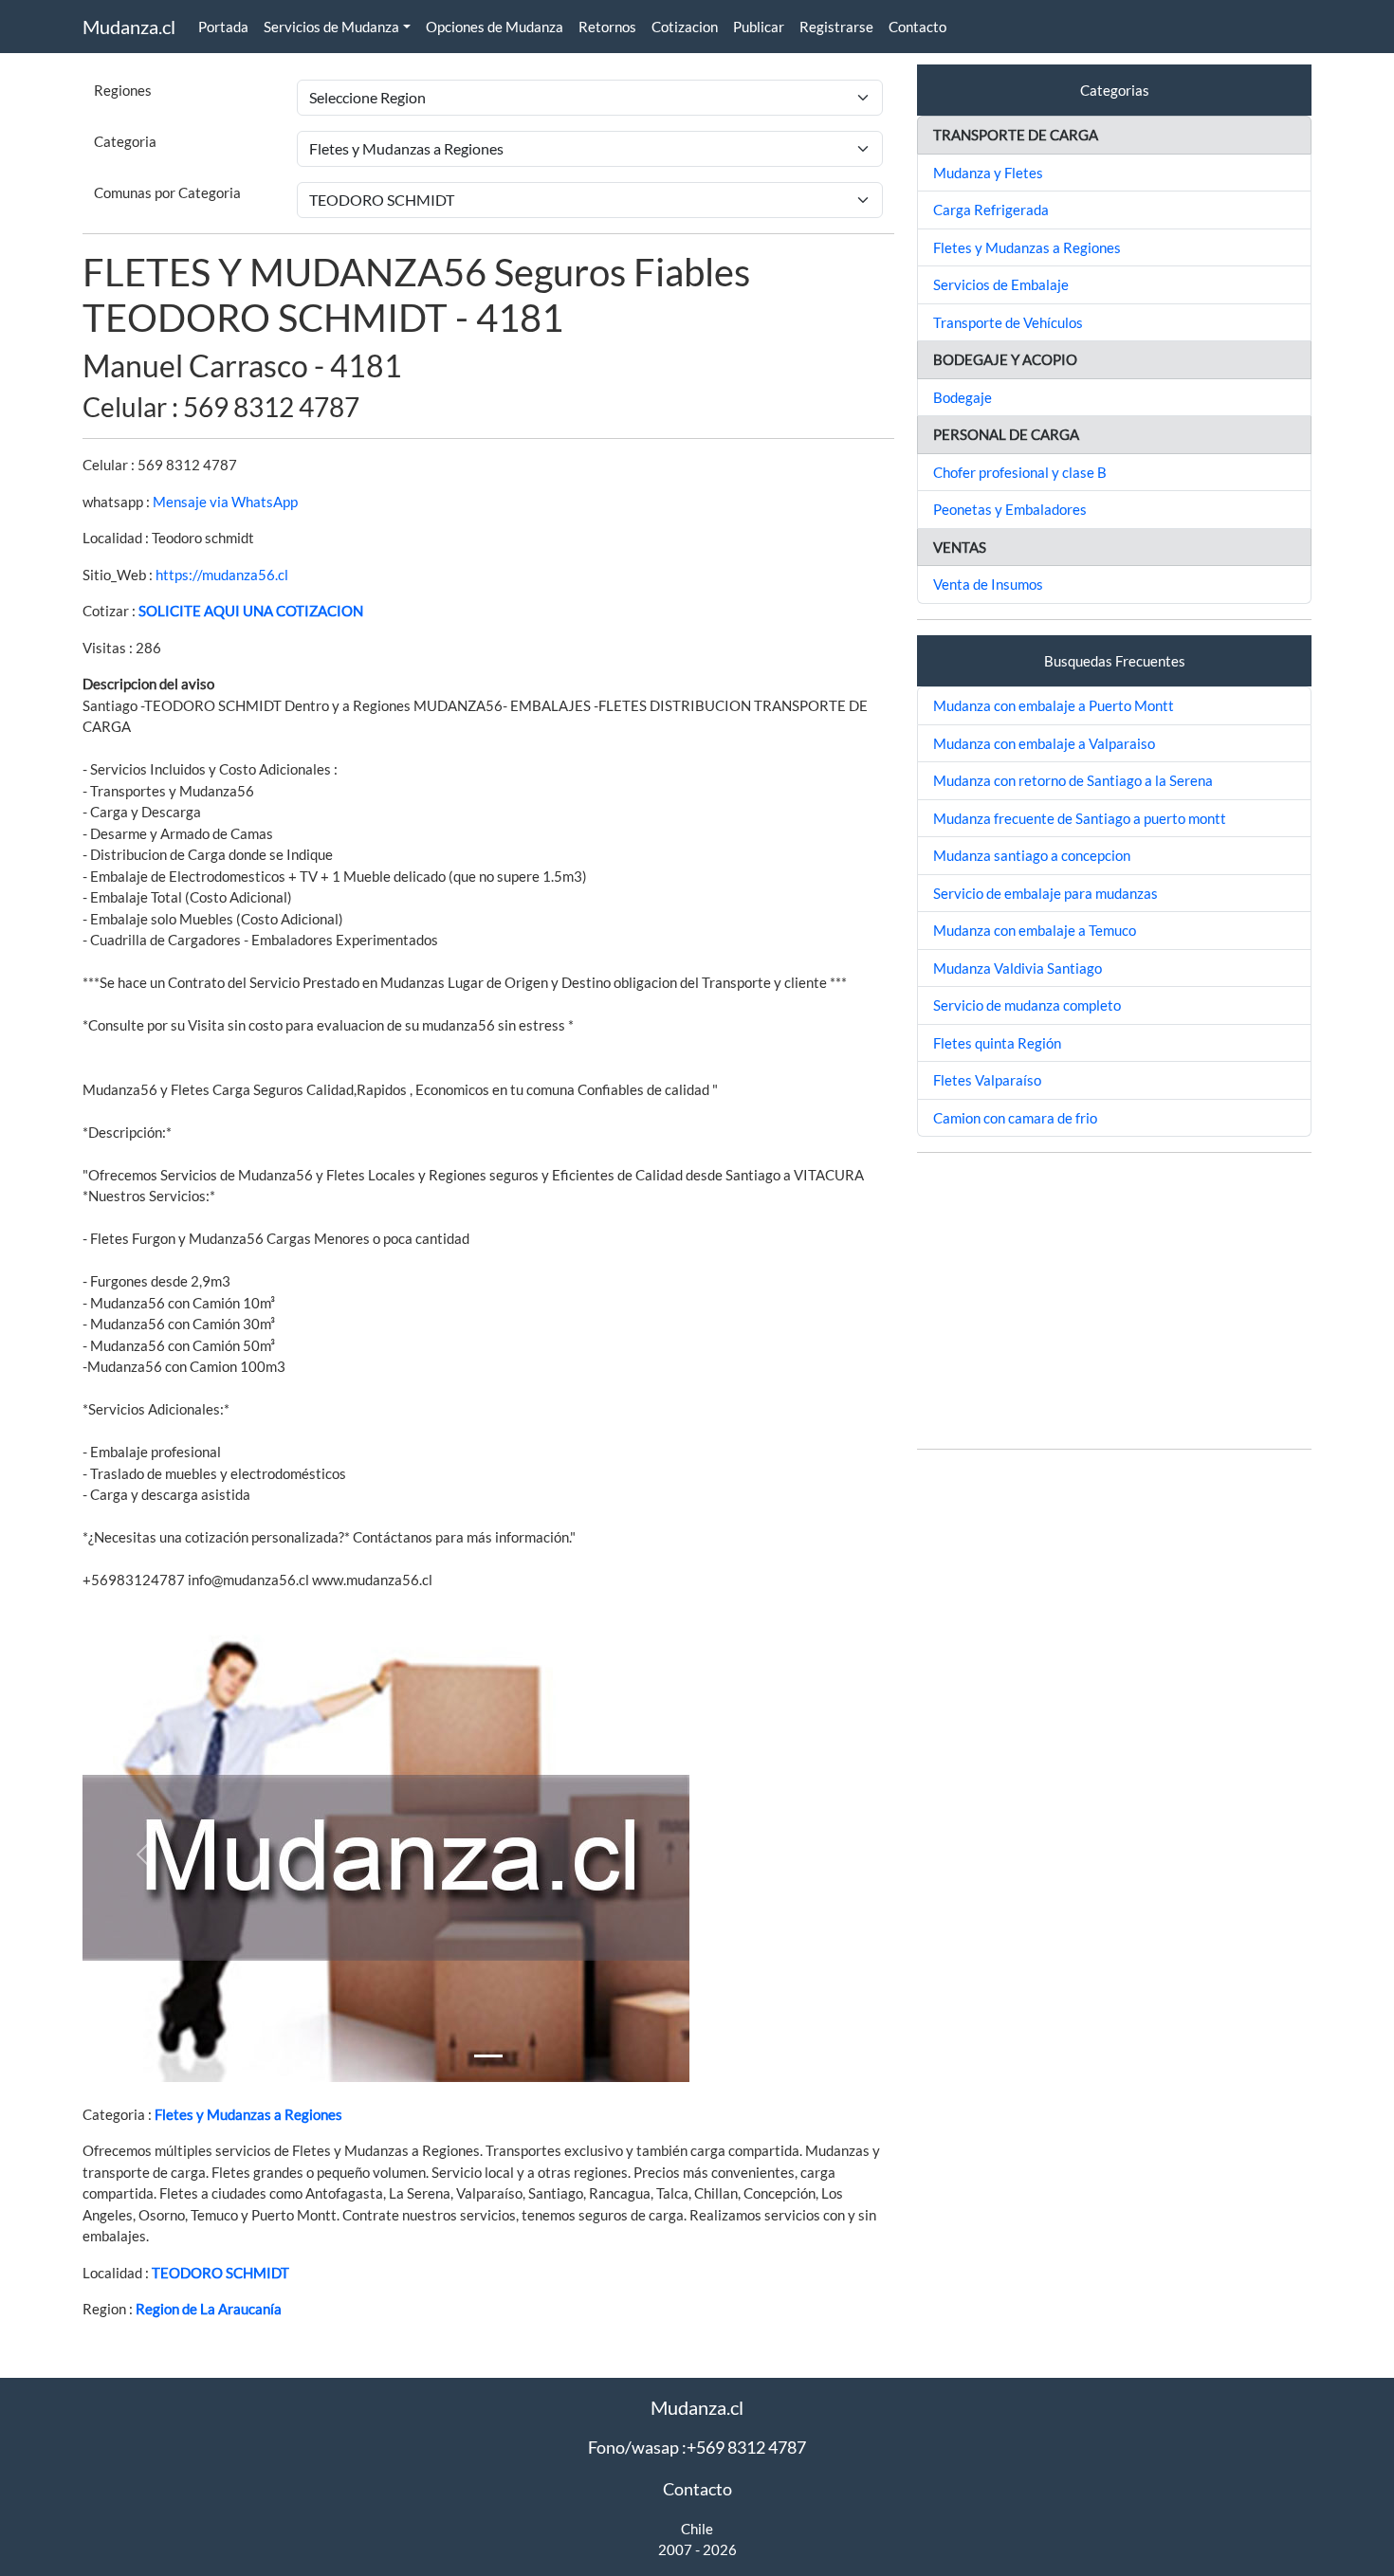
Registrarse (836, 27)
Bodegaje (963, 397)
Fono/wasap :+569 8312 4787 (697, 2447)
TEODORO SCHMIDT (220, 2273)
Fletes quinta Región (997, 1043)
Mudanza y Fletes (988, 173)
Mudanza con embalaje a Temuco (1035, 930)
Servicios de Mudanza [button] (331, 27)
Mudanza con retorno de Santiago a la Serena (1073, 780)
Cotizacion (685, 27)
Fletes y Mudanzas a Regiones (248, 2114)
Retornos (607, 27)
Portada (223, 27)
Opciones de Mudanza (495, 27)
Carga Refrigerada (991, 210)
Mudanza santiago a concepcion (1032, 855)
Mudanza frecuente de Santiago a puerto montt (1080, 818)
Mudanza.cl (129, 27)
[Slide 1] (488, 2056)
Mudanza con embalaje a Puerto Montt (1054, 705)
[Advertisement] (1114, 1301)
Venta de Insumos (988, 584)
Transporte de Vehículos (1008, 322)
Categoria (125, 141)
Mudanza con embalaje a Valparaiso (1044, 743)
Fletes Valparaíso (987, 1080)
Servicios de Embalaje (1001, 284)
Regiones (123, 90)
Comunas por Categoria (167, 192)
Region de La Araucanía (209, 2309)
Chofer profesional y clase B (1020, 472)
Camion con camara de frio (1015, 1118)
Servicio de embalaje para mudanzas (1045, 893)
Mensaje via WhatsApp (225, 502)
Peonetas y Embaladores (1010, 509)
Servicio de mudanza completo (1027, 1005)
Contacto (917, 27)
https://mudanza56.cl (222, 575)
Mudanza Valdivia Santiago (1018, 968)
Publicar (759, 27)
